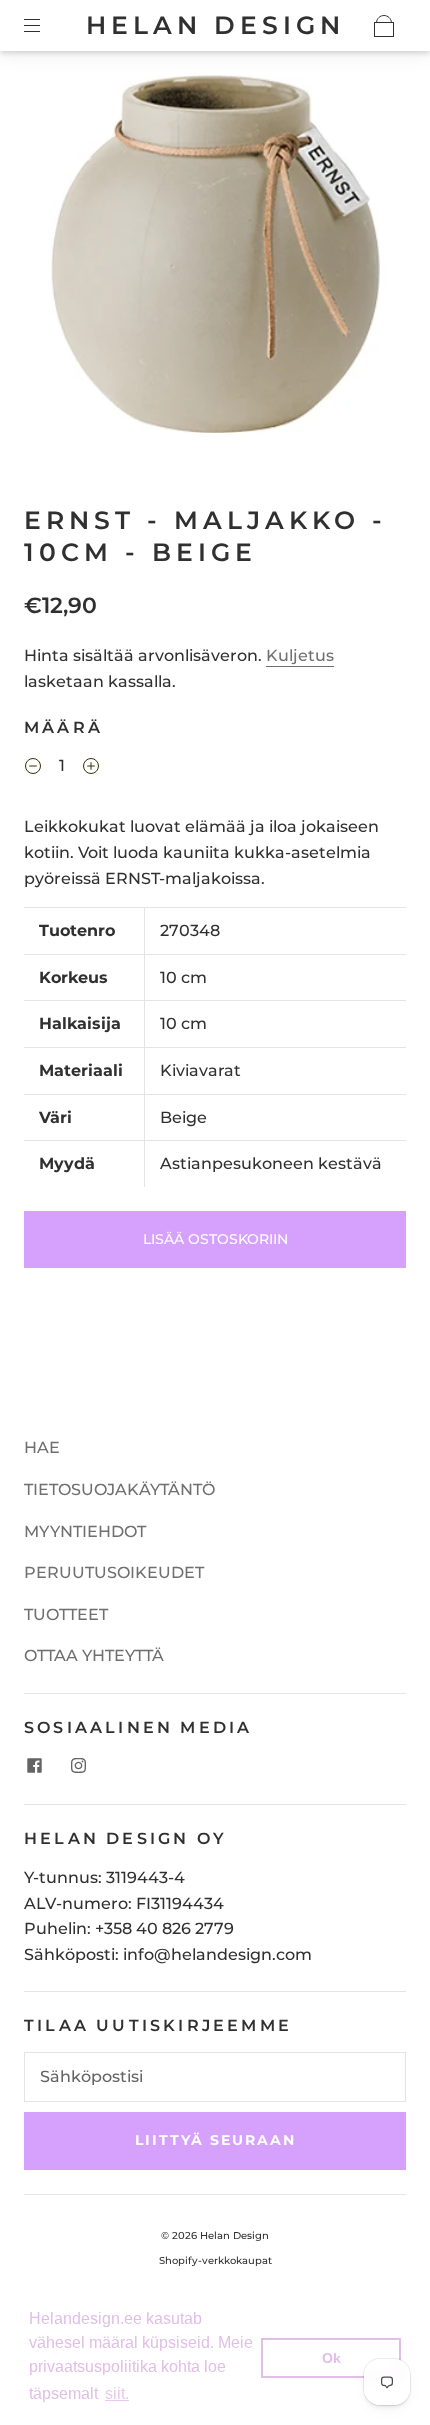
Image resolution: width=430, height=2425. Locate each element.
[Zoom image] (215, 258)
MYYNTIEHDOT (85, 1531)
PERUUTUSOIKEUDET (114, 1572)
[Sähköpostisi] (215, 2077)
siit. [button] (117, 2393)
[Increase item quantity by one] (91, 768)
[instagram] (78, 1766)
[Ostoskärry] (384, 26)
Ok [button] (331, 2358)
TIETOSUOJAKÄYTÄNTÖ (119, 1489)
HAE (42, 1447)
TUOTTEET (66, 1614)
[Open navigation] (46, 26)
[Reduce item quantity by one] (33, 768)
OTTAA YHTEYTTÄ (94, 1655)
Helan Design (215, 25)
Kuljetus (300, 655)
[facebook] (34, 1766)
